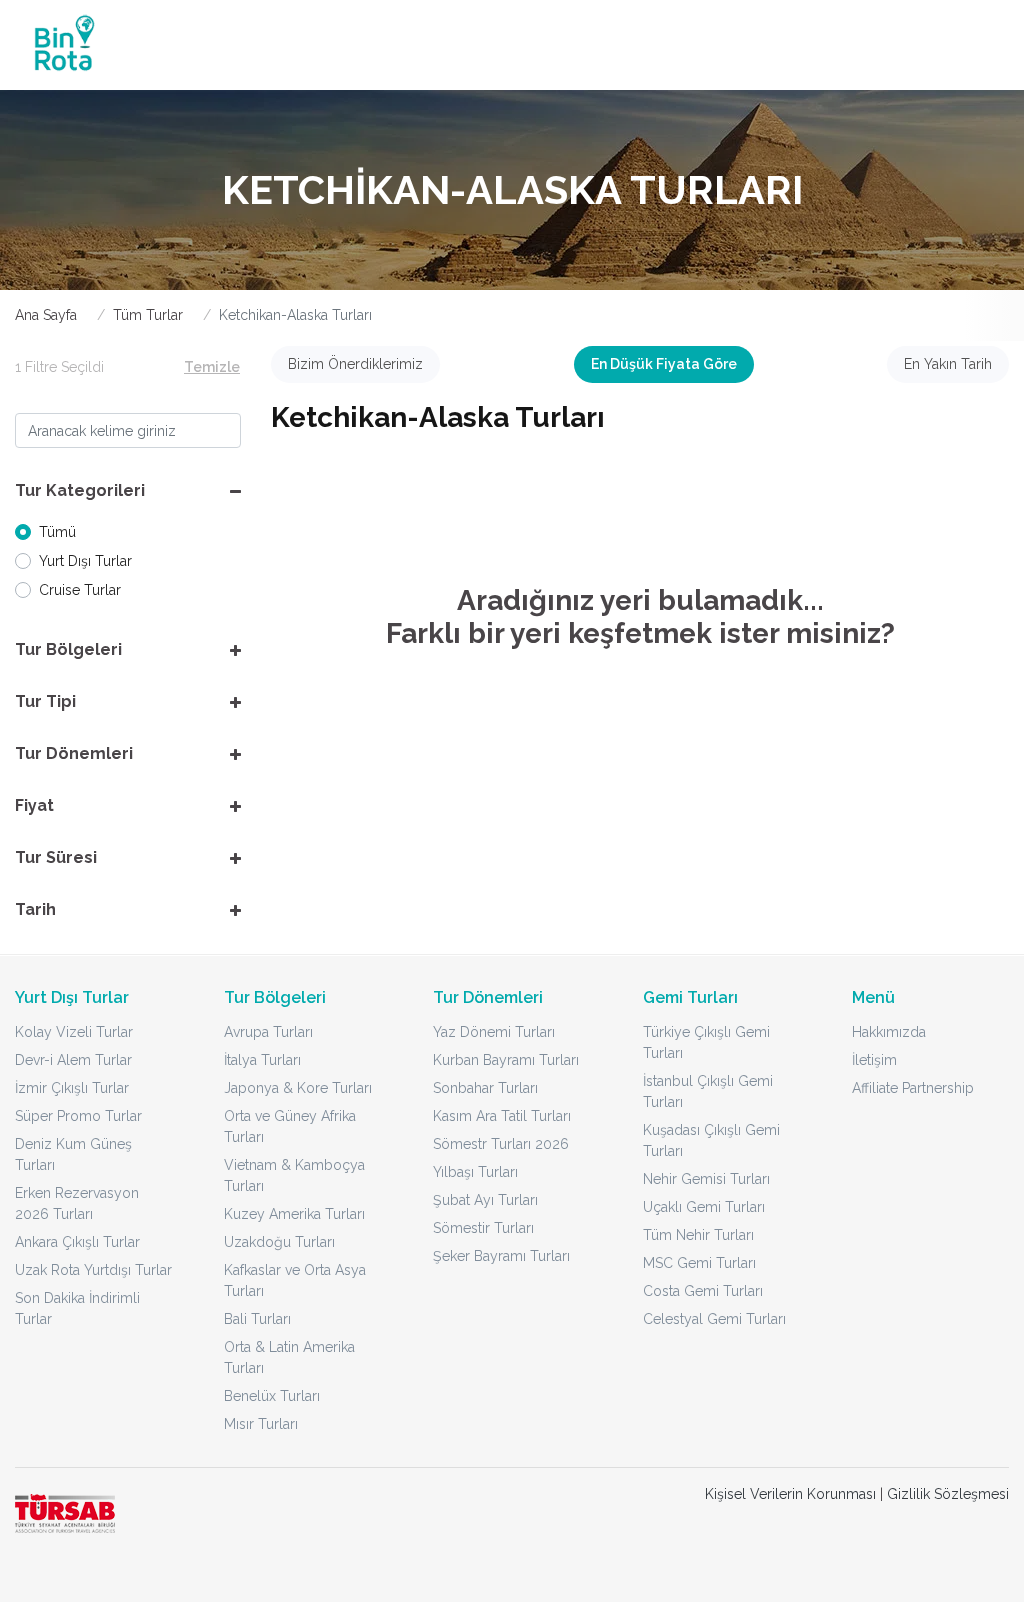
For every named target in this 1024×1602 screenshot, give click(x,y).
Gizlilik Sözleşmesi (948, 1494)
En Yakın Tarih (948, 364)
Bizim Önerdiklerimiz (355, 364)
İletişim (874, 1060)
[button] (128, 491)
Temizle (212, 367)
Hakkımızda (889, 1032)
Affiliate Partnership (913, 1088)
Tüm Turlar (148, 315)
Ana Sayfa (46, 315)
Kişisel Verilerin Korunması (790, 1494)
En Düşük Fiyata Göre (664, 364)
